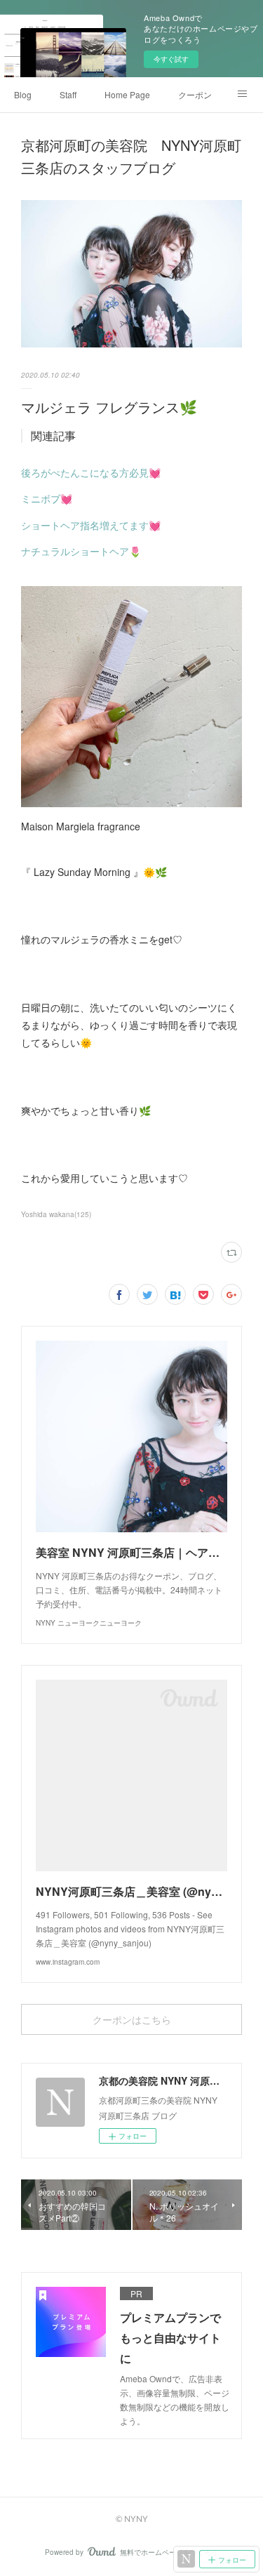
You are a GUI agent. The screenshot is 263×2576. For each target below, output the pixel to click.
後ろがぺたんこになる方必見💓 (91, 472)
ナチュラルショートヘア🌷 (81, 551)
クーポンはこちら (132, 2020)
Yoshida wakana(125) (56, 1214)
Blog (23, 94)
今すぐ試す (171, 59)
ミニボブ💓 (47, 498)
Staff (68, 94)
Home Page (127, 94)
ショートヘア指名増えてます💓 (91, 525)
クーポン (195, 94)
